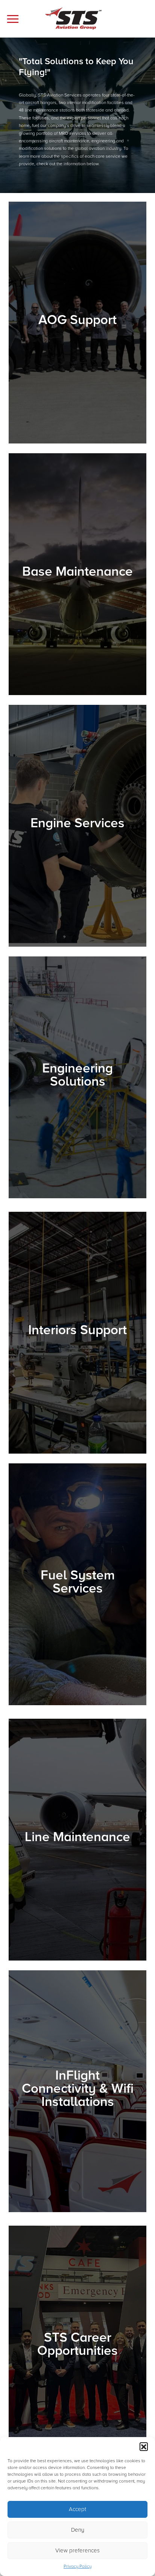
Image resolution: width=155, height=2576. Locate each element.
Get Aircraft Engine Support (67, 887)
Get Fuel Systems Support (65, 1655)
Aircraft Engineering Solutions (70, 1148)
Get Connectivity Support (64, 2148)
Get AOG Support (54, 384)
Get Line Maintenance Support (71, 1903)
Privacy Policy (77, 2566)
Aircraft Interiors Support (63, 1437)
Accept (77, 2509)
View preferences (77, 2550)
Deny (78, 2530)
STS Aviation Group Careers (68, 2417)
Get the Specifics (53, 659)
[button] (144, 2446)
